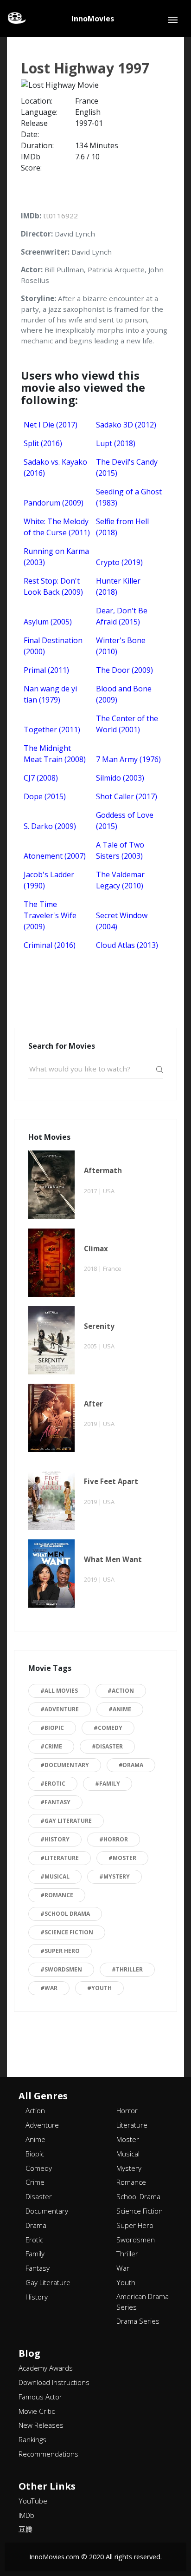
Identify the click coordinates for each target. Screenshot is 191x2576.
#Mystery (115, 1876)
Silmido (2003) (120, 778)
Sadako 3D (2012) (126, 425)
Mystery (129, 2168)
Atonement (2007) (55, 856)
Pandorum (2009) (54, 503)
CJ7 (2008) (41, 778)
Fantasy (38, 2268)
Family (35, 2254)
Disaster (39, 2196)
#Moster (122, 1858)
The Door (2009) (124, 670)
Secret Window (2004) (122, 921)
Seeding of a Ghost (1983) (129, 497)
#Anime (120, 1709)
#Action (121, 1691)
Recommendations (48, 2454)
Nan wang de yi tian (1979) (50, 694)
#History (55, 1839)
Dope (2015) (45, 796)
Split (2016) (43, 443)
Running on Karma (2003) (56, 557)
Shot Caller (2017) (127, 796)
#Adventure (60, 1709)
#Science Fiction (67, 1932)
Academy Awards (46, 2368)
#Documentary (65, 1765)
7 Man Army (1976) (128, 759)
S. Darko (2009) (50, 826)
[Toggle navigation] (173, 20)
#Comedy (108, 1728)
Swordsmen (136, 2240)
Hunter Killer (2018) (118, 586)
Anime (35, 2139)
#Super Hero (60, 1951)
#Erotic (53, 1784)
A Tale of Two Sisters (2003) (120, 850)
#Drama (131, 1765)
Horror (127, 2110)
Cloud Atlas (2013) (127, 945)
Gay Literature (48, 2282)
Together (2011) (52, 729)
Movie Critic (37, 2411)
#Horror (114, 1839)
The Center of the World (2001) (127, 724)
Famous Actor (40, 2397)
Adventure (42, 2125)
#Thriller (127, 1969)
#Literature (60, 1858)
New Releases (41, 2425)
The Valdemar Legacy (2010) (120, 880)
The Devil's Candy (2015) (127, 467)
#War (49, 1988)
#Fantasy (55, 1802)
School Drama (138, 2196)
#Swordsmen (61, 1969)
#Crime (51, 1746)
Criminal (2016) (50, 945)
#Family (108, 1784)
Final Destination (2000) (53, 646)
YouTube (33, 2501)
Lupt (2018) (116, 443)
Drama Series (138, 2321)
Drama (36, 2225)
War (123, 2268)
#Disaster (107, 1746)
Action (35, 2110)
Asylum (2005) (48, 622)
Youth (126, 2282)
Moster (128, 2139)
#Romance (57, 1895)
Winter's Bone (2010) (121, 646)
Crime (35, 2182)
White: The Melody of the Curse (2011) (57, 527)
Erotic (34, 2240)
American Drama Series (143, 2302)
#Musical (55, 1876)
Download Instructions (54, 2382)
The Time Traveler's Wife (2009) (50, 915)
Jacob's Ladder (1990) (49, 880)
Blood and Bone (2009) (124, 694)
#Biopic (52, 1728)
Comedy (39, 2168)
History (37, 2297)
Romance (131, 2182)
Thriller (127, 2254)
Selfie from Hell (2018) (122, 527)
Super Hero (135, 2225)
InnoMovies (93, 19)
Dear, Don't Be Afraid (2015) (122, 616)
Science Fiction (140, 2211)
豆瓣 (25, 2529)
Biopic (35, 2154)
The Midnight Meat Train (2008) (55, 754)
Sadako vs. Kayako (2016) (55, 467)
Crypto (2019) (119, 562)
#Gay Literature (66, 1821)
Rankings (32, 2439)
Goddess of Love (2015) (125, 821)
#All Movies (59, 1691)
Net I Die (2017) (51, 425)
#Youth (99, 1988)
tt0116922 (60, 216)
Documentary (47, 2211)
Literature (132, 2125)
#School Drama (65, 1914)
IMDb (26, 2515)
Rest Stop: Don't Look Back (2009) (53, 586)
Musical (128, 2154)
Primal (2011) (46, 670)
